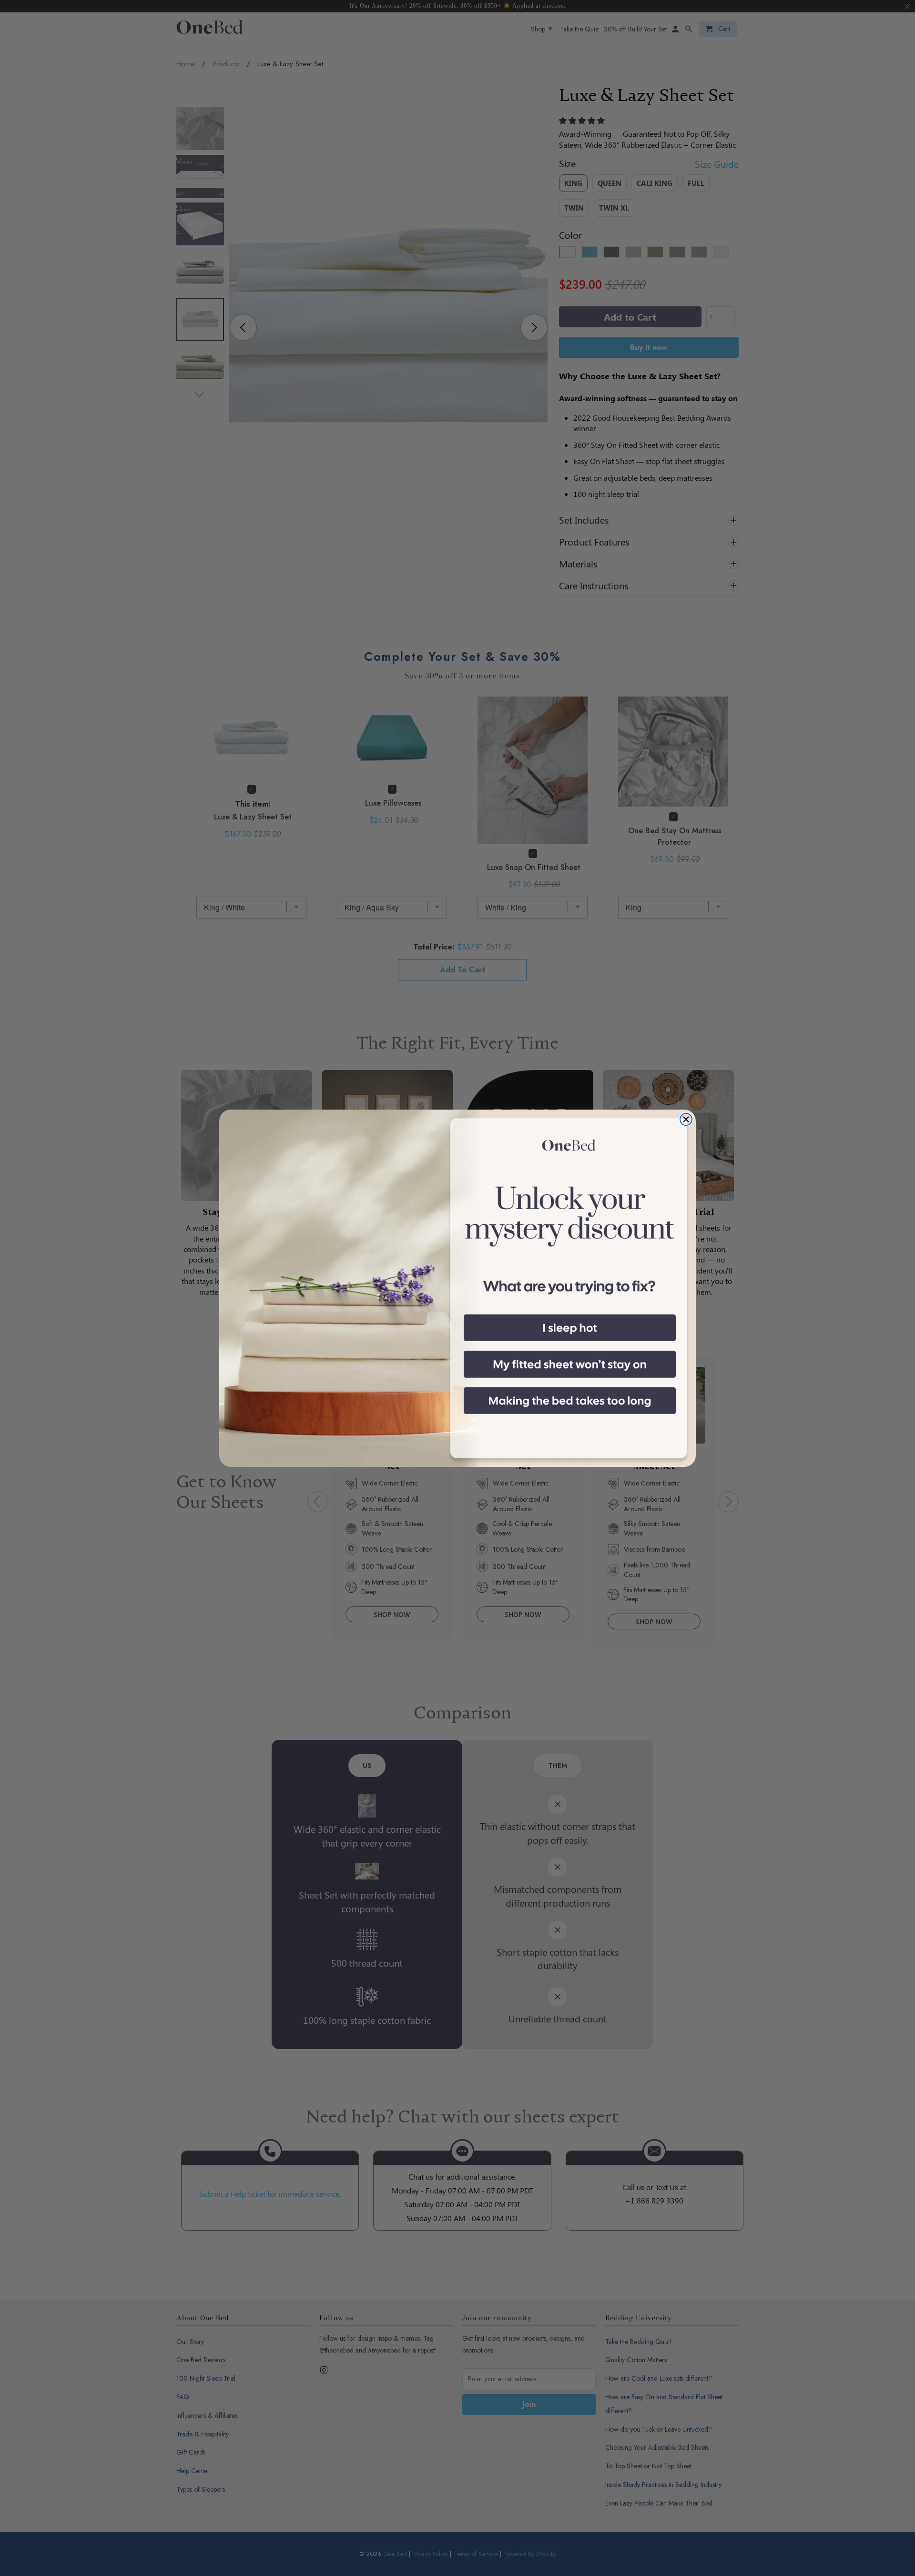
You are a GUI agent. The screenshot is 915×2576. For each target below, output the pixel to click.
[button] (570, 1328)
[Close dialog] (686, 1119)
